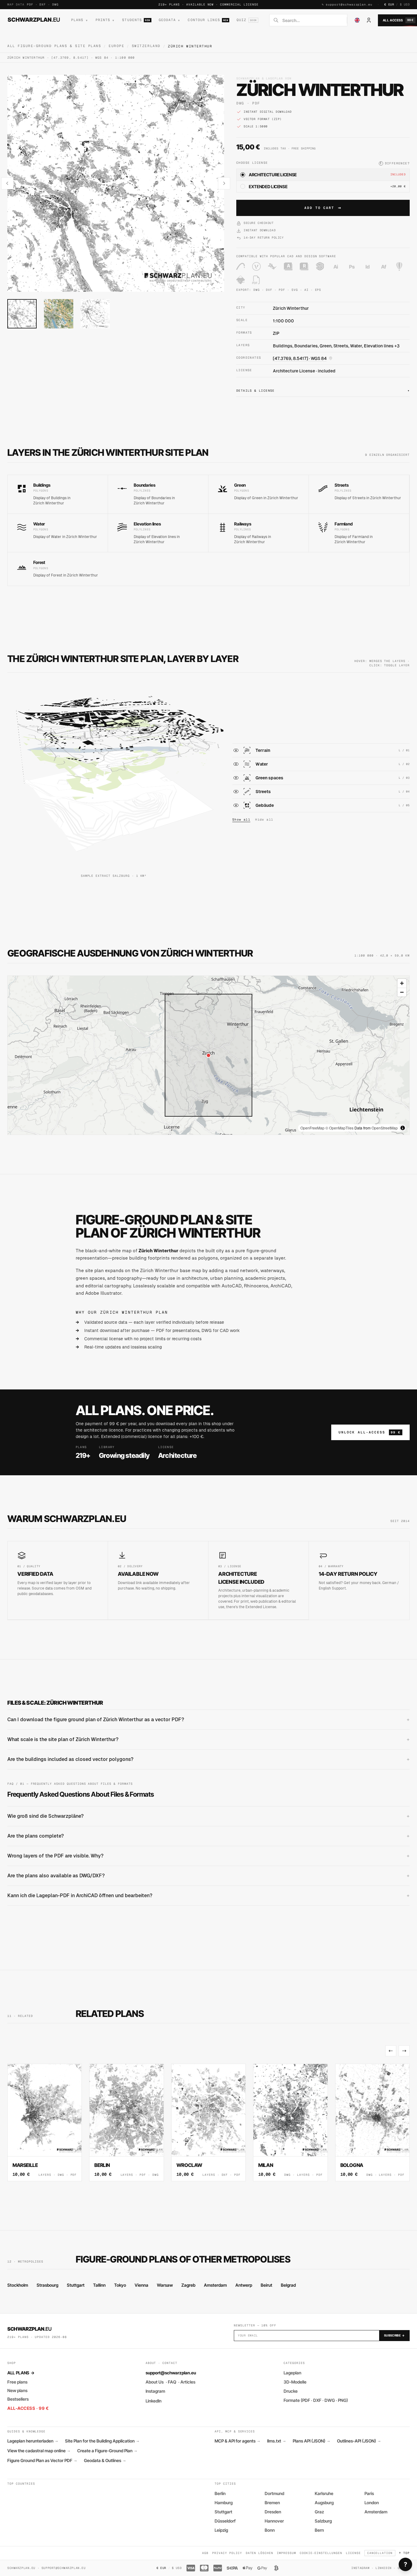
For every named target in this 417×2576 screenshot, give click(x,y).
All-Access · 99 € (28, 2408)
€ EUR (389, 4)
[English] (357, 20)
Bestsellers (18, 2399)
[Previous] (391, 2051)
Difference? (395, 163)
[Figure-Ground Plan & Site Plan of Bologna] (372, 2122)
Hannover (274, 2521)
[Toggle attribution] (403, 1128)
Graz (319, 2512)
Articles (188, 2382)
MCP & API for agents (237, 2441)
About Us (155, 2382)
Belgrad (288, 2285)
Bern (319, 2530)
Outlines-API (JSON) (359, 2441)
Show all (241, 820)
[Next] (404, 2051)
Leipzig (221, 2530)
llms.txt (276, 2441)
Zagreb (188, 2285)
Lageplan (292, 2373)
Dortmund (274, 2493)
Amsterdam (215, 2285)
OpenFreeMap (312, 1128)
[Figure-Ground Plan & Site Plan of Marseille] (45, 2122)
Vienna (141, 2285)
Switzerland (146, 46)
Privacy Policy (227, 2553)
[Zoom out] (402, 992)
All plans (21, 2373)
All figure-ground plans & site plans (54, 46)
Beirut (267, 2285)
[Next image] (224, 183)
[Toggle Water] (236, 764)
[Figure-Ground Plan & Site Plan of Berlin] (126, 2122)
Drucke (291, 2391)
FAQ (172, 2382)
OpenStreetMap (385, 1128)
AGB (205, 2553)
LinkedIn (154, 2401)
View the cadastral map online (39, 2451)
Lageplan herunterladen (33, 2441)
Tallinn (99, 2285)
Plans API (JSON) (311, 2441)
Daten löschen (259, 2553)
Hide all (264, 820)
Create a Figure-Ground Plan (107, 2451)
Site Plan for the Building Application (102, 2441)
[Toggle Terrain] (236, 750)
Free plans (17, 2382)
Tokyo (120, 2285)
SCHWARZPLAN (34, 20)
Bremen (272, 2503)
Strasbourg (47, 2285)
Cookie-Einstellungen (321, 2553)
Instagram (155, 2391)
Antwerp (244, 2285)
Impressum (286, 2553)
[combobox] (313, 20)
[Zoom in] (402, 983)
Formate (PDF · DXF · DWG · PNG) (316, 2400)
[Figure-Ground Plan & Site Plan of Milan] (290, 2122)
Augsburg (324, 2503)
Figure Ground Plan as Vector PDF (42, 2461)
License (353, 2553)
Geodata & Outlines (105, 2461)
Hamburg (224, 2503)
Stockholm (18, 2285)
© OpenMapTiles (339, 1128)
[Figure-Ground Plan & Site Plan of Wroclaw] (209, 2122)
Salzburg (323, 2521)
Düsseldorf (225, 2521)
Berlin (220, 2493)
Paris (369, 2493)
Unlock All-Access (370, 1432)
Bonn (270, 2530)
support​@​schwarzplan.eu (349, 4)
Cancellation (380, 2553)
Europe (116, 46)
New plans (17, 2390)
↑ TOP (404, 2553)
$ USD (405, 4)
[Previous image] (7, 183)
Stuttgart (76, 2285)
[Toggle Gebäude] (236, 805)
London (372, 2503)
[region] (209, 1055)
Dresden (273, 2512)
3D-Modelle (295, 2382)
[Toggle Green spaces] (236, 778)
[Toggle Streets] (236, 792)
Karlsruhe (324, 2493)
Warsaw (165, 2285)
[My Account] (369, 20)
